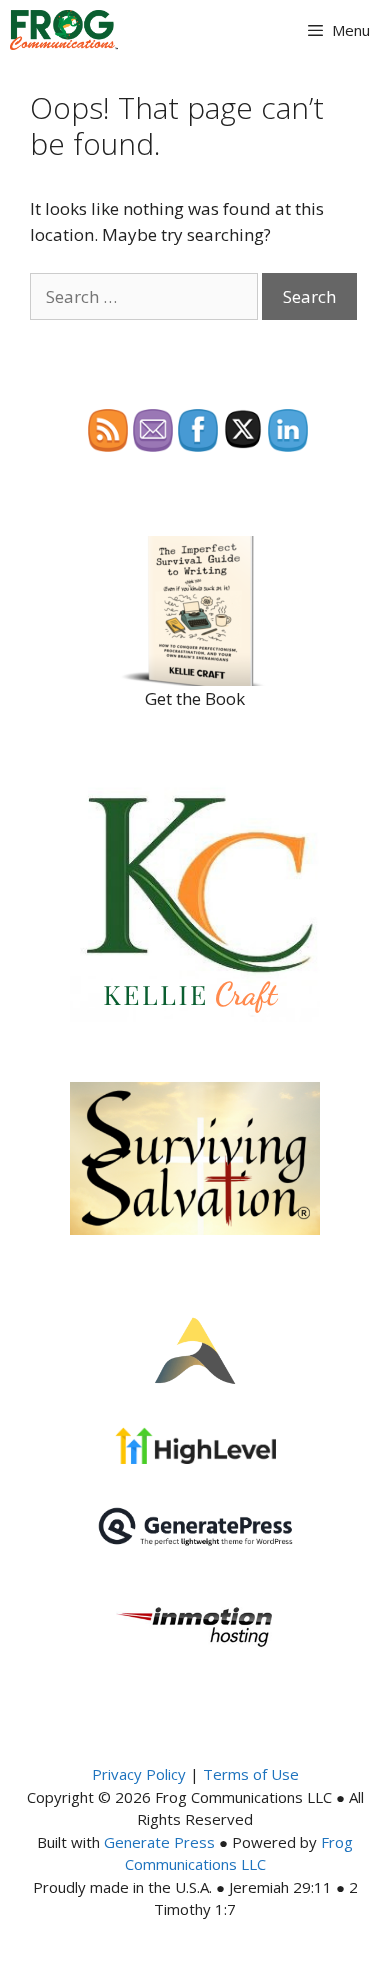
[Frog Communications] (64, 30)
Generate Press (159, 1842)
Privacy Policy (139, 1774)
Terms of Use (251, 1774)
